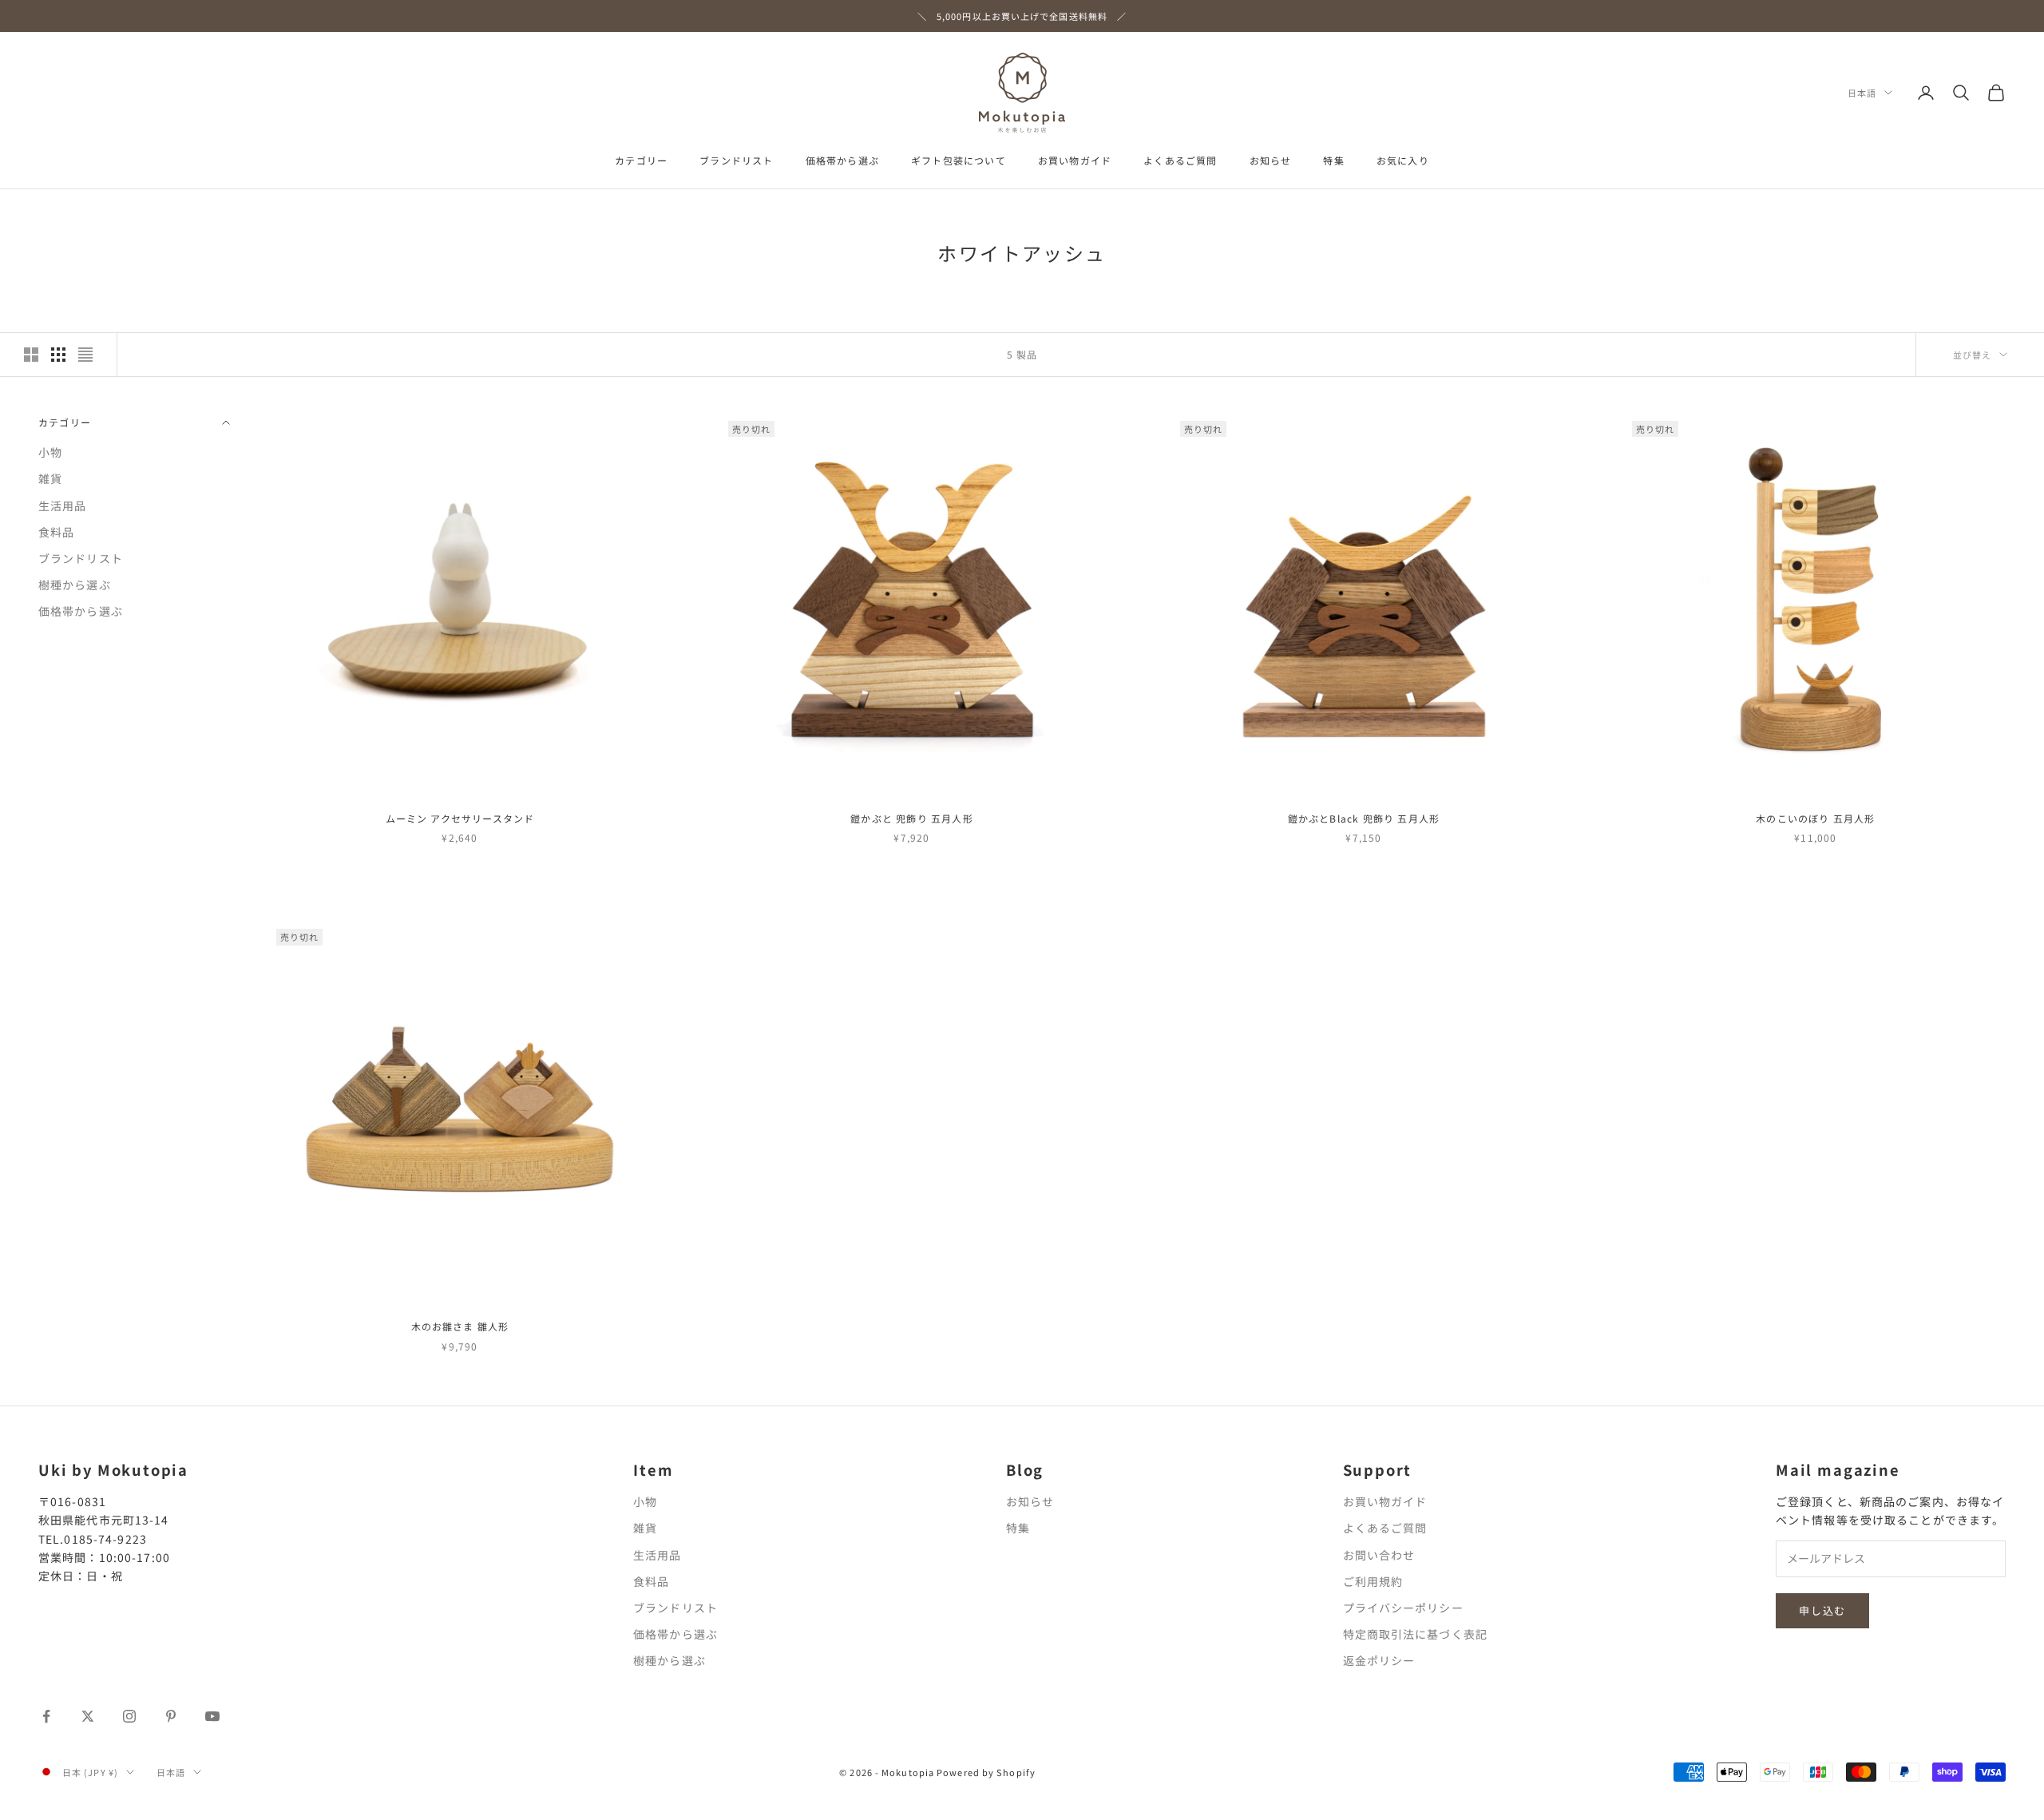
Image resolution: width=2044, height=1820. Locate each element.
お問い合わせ (1379, 1555)
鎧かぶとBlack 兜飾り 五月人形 (1364, 818)
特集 (1333, 160)
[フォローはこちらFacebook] (46, 1716)
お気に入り (1403, 160)
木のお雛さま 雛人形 (460, 1326)
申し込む (1822, 1610)
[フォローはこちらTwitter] (88, 1716)
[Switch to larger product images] (31, 355)
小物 (50, 452)
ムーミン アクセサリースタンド (460, 818)
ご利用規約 (1373, 1581)
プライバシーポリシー (1403, 1608)
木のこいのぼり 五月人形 (1815, 818)
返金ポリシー (1379, 1660)
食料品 (56, 531)
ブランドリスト (736, 160)
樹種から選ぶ (75, 585)
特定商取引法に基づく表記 (1415, 1634)
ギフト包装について (959, 160)
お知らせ (1271, 160)
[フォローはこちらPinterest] (171, 1716)
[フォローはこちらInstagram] (129, 1716)
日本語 (1862, 93)
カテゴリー (641, 160)
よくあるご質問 (1180, 160)
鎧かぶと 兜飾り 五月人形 (912, 818)
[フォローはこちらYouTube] (212, 1716)
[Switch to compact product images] (85, 355)
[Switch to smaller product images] (58, 355)
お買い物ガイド (1075, 160)
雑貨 (50, 478)
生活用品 (62, 505)
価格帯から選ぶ (842, 160)
